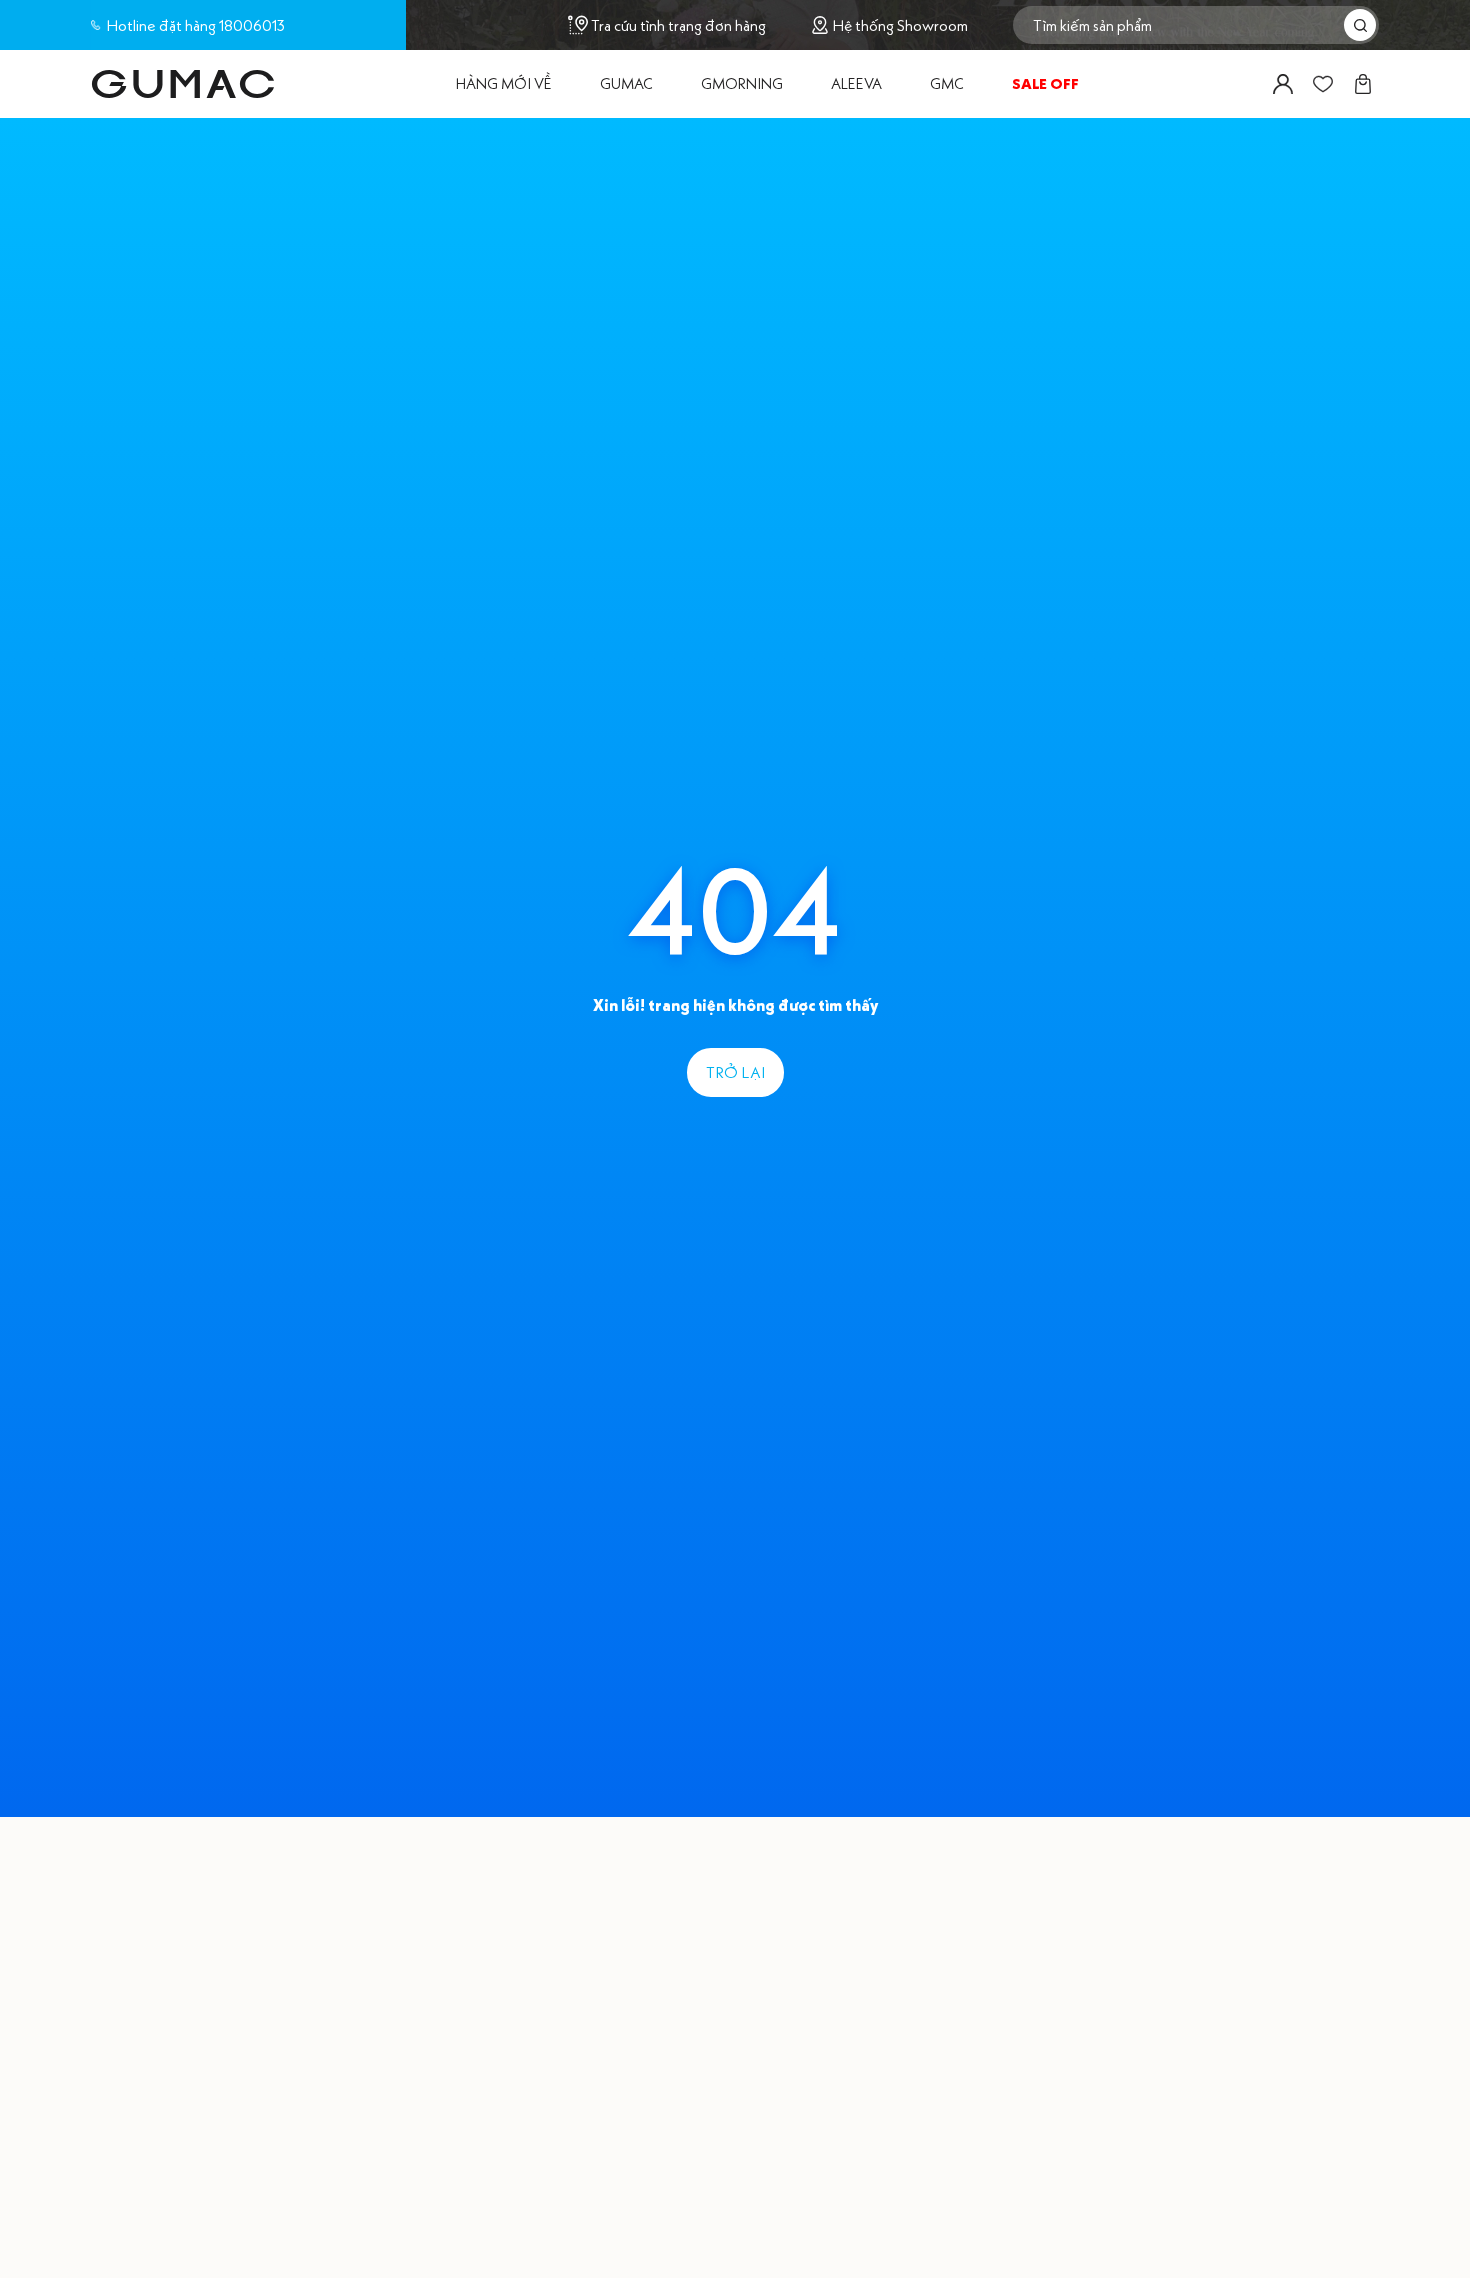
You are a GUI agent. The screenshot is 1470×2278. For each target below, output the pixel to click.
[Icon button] (1283, 84)
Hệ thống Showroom (900, 25)
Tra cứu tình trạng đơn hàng (678, 25)
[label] (183, 84)
